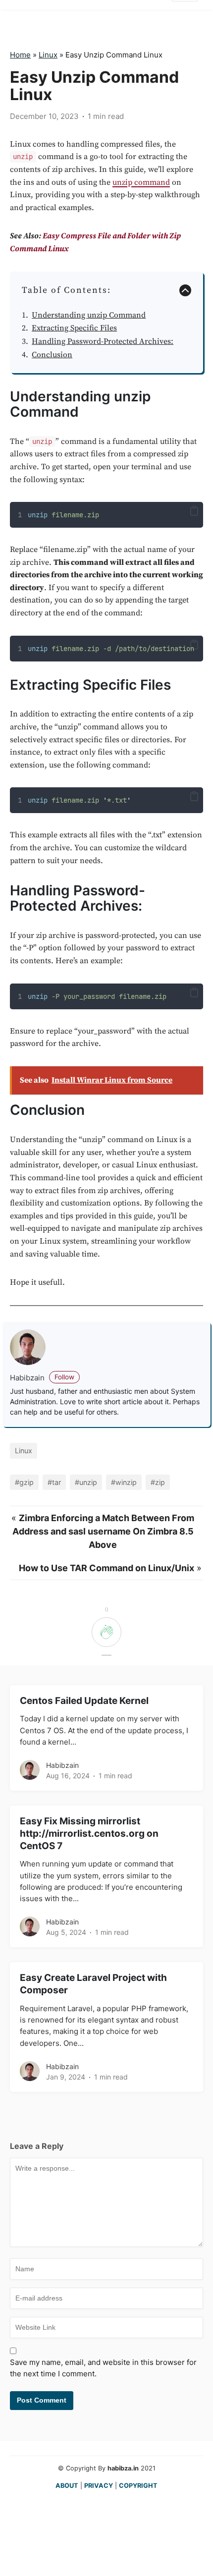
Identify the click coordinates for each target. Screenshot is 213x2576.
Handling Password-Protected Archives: (103, 341)
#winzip (124, 1482)
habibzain (42, 1378)
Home (20, 55)
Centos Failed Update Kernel (84, 1701)
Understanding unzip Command (89, 315)
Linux (48, 55)
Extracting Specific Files (74, 328)
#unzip (86, 1482)
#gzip (24, 1482)
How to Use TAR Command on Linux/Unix (106, 1568)
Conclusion (52, 355)
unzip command (141, 182)
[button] (194, 511)
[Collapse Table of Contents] (185, 290)
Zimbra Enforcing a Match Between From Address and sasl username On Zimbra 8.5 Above (104, 1531)
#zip (158, 1482)
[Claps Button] (106, 1636)
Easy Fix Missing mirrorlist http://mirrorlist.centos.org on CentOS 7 (89, 1834)
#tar (54, 1482)
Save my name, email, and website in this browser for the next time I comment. (103, 2368)
